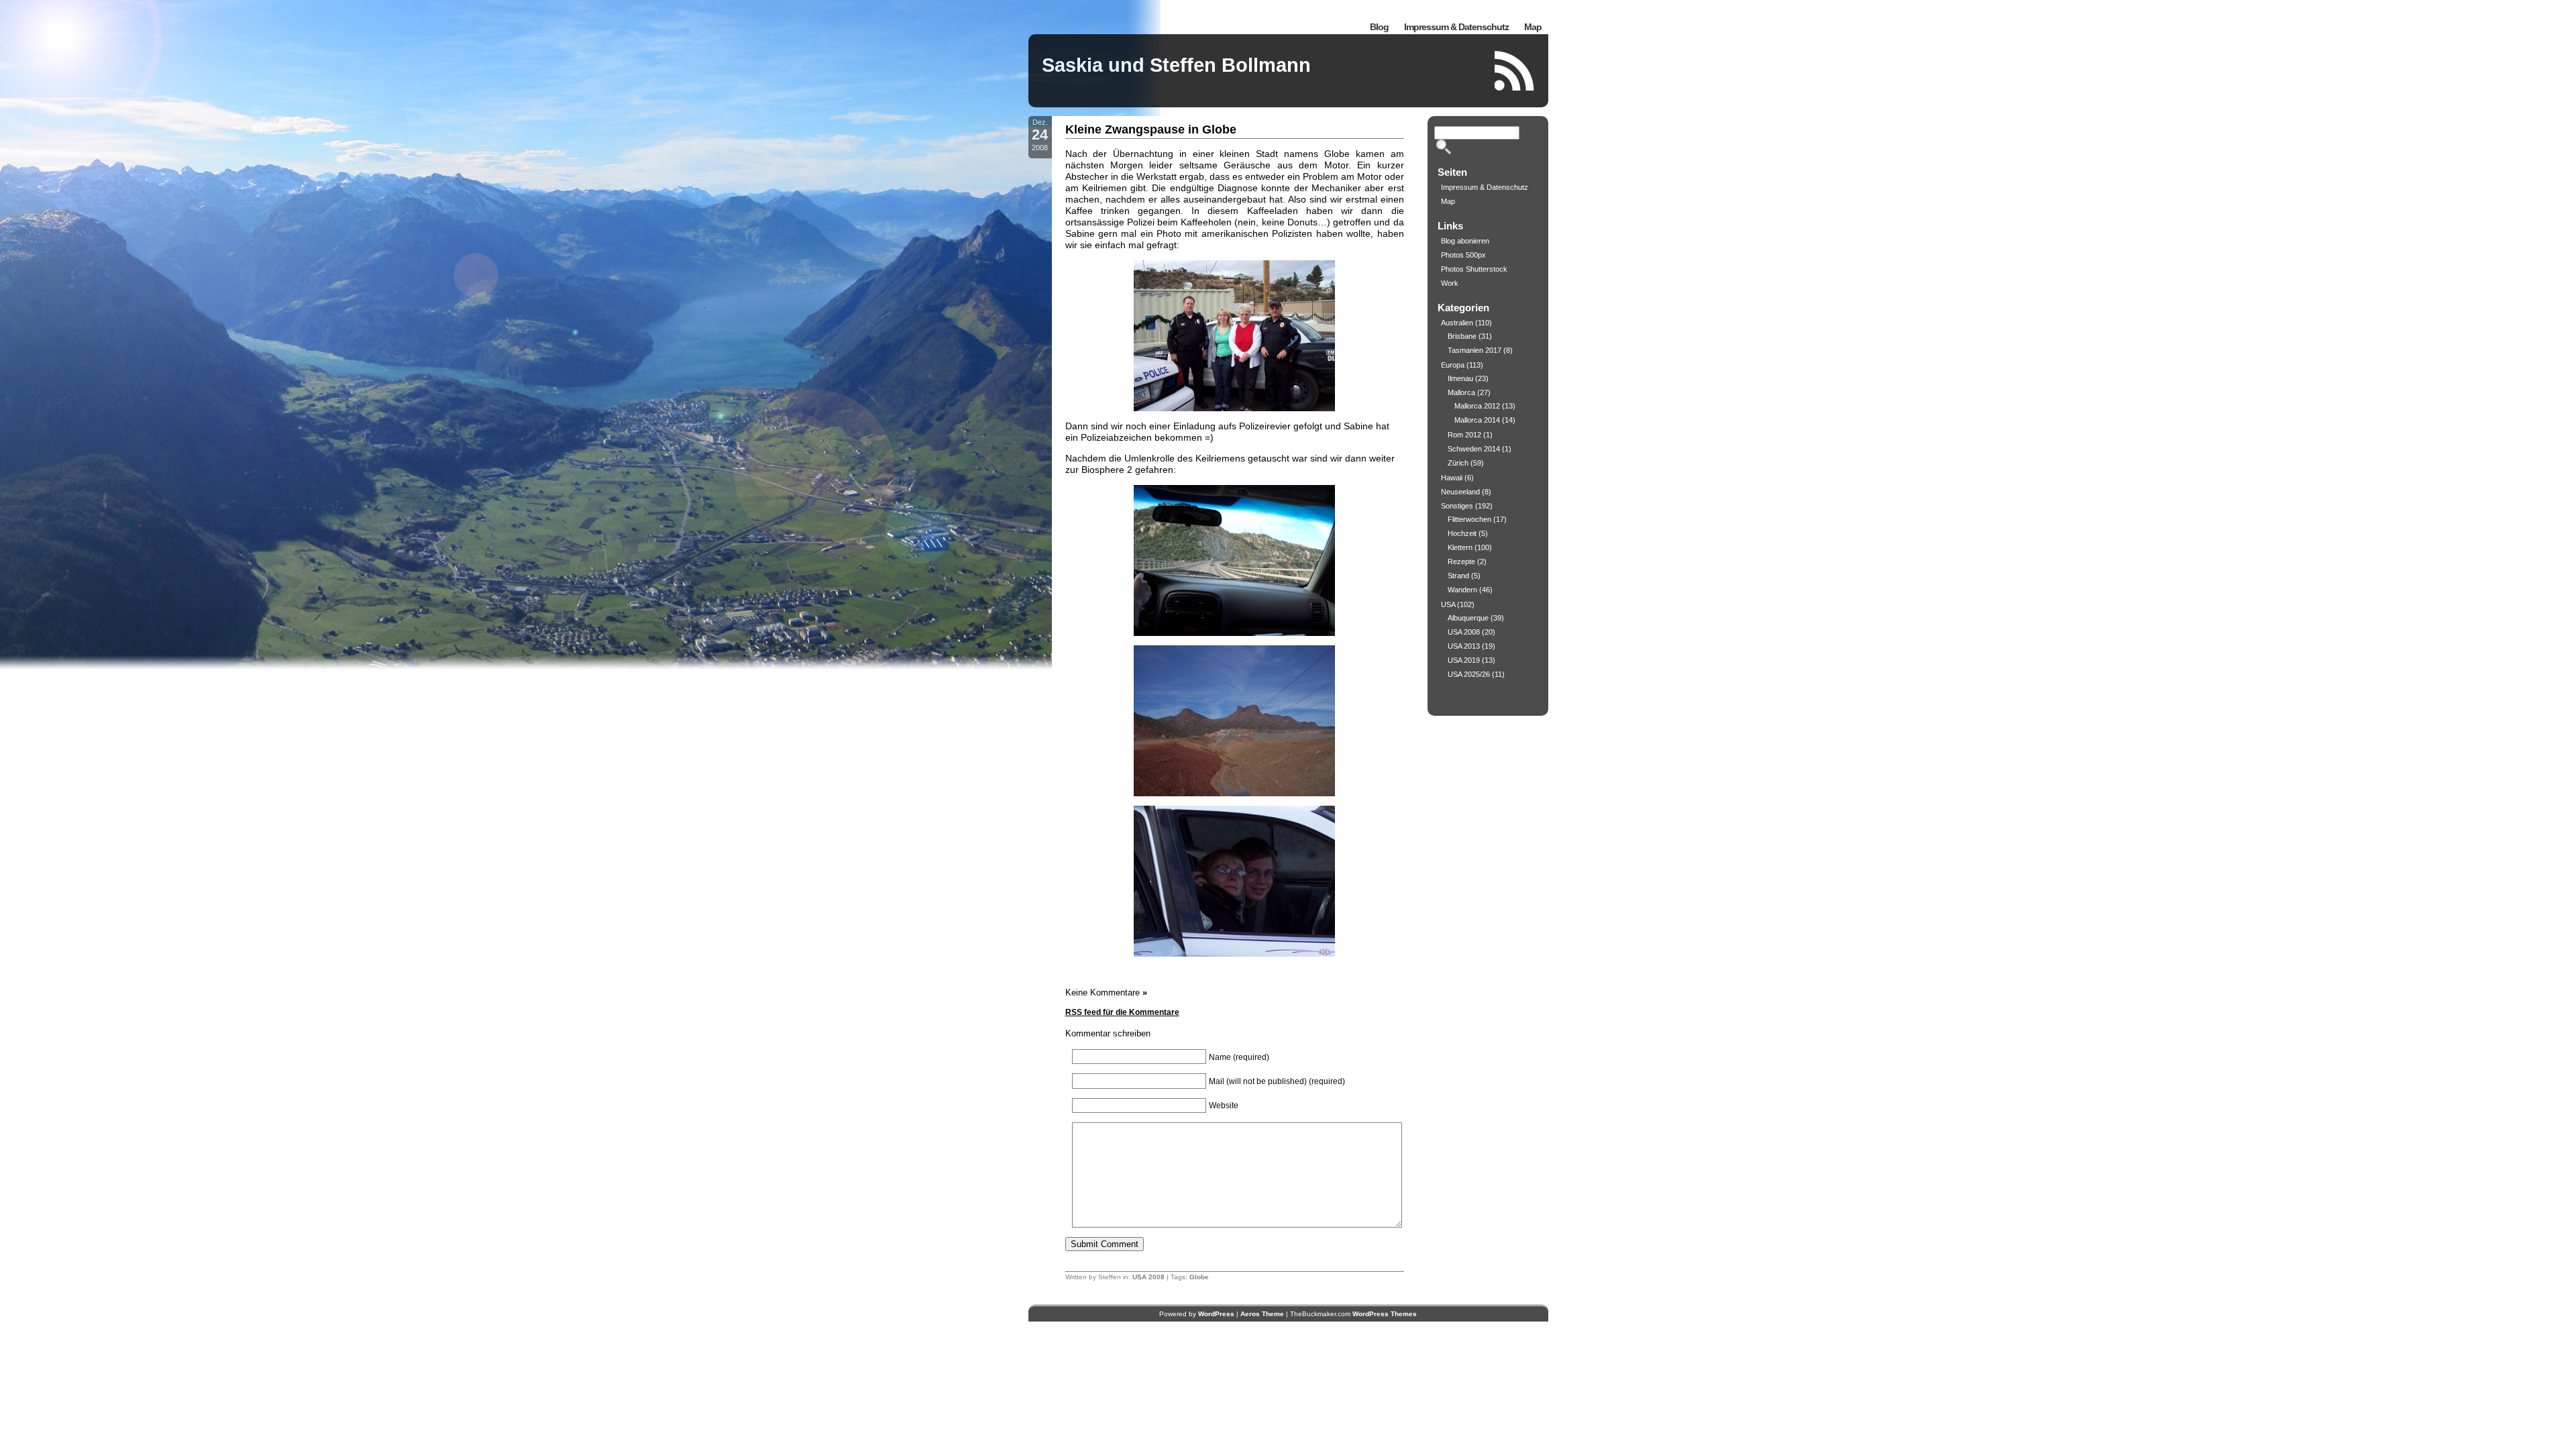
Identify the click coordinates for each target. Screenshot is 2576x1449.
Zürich (1458, 463)
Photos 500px (1463, 255)
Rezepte (1461, 561)
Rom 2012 (1464, 435)
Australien (1457, 323)
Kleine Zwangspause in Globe (1151, 129)
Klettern (1460, 547)
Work (1450, 283)
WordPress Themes (1385, 1314)
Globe (1199, 1277)
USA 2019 (1464, 660)
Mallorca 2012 (1477, 406)
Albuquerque (1468, 618)
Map (1533, 27)
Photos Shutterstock (1474, 269)
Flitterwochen (1469, 519)
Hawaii (1452, 478)
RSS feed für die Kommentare (1122, 1012)
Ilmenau (1460, 378)
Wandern (1462, 590)
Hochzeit (1462, 533)
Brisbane (1462, 336)
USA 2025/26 (1469, 674)
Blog (1379, 27)
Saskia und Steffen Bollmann (1176, 65)
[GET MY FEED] (1515, 71)
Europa (1453, 365)
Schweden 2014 (1474, 449)
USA (1448, 604)
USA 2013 (1464, 646)
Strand (1458, 576)
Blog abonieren (1465, 241)
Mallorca (1461, 392)
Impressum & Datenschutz (1456, 27)
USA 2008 (1148, 1277)
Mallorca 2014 (1477, 420)
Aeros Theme (1262, 1314)
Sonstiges (1457, 506)
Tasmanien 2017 (1474, 350)
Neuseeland (1460, 492)
